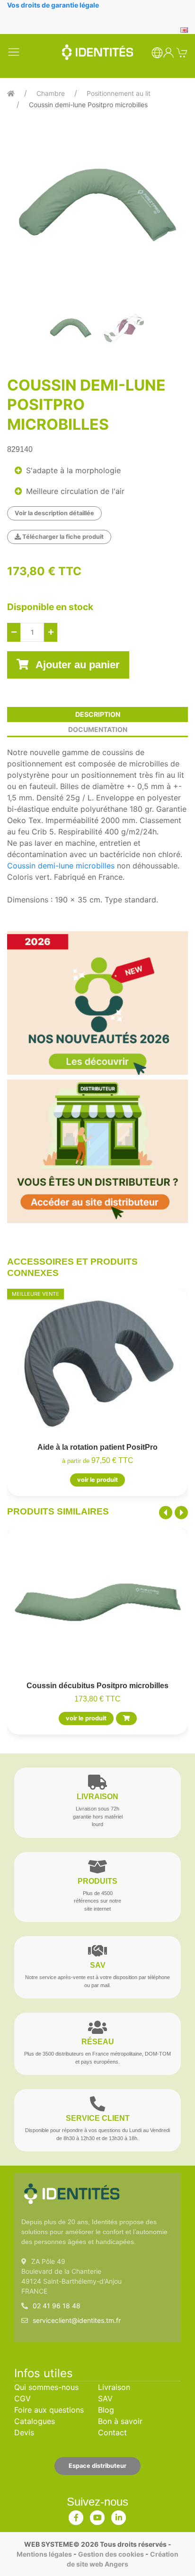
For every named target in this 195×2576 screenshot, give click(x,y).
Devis (24, 2432)
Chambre (51, 93)
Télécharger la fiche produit (62, 537)
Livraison (114, 2387)
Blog (106, 2410)
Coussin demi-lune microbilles (61, 866)
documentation (98, 729)
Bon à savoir (120, 2421)
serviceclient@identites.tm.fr (77, 2320)
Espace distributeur (97, 2466)
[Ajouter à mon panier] (126, 1718)
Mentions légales (44, 2554)
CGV (22, 2398)
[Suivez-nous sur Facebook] (76, 2516)
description (98, 714)
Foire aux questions (49, 2410)
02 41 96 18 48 (57, 2306)
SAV (105, 2398)
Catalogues (35, 2421)
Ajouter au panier (76, 665)
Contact (112, 2432)
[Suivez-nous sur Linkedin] (119, 2516)
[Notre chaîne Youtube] (97, 2516)
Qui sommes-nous (46, 2387)
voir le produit (97, 1480)
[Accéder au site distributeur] (97, 1151)
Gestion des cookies (111, 2554)
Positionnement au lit (119, 93)
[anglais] (184, 29)
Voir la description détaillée (54, 513)
